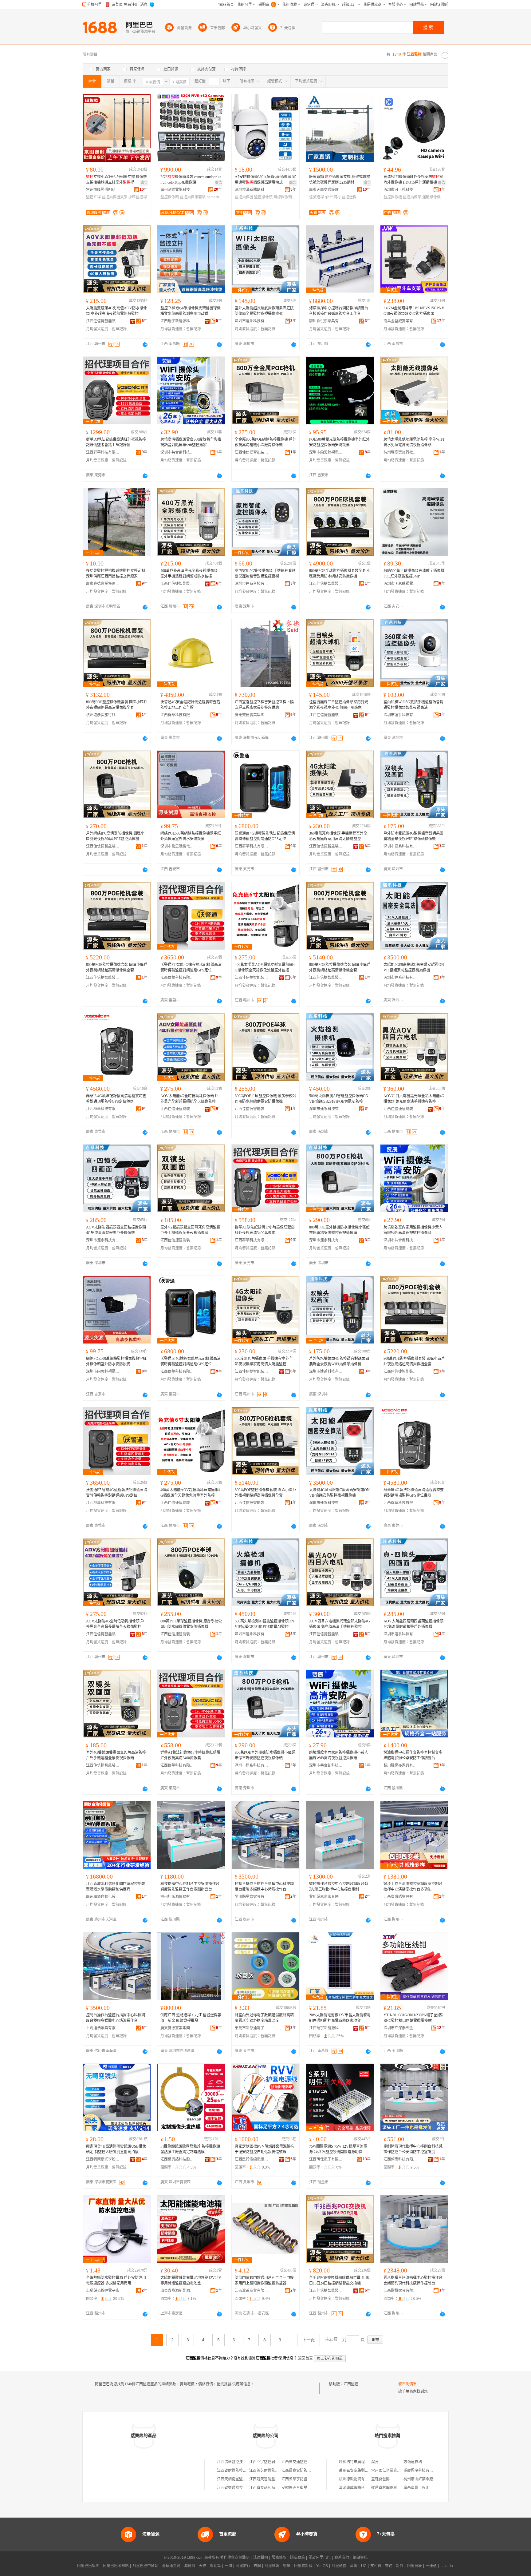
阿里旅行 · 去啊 (248, 2566)
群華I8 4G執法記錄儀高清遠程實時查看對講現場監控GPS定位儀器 (116, 1099)
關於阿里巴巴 (320, 2558)
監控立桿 (93, 197)
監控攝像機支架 (115, 197)
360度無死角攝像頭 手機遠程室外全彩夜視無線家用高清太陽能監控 (338, 836)
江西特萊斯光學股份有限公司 (103, 2159)
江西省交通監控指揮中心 (302, 2462)
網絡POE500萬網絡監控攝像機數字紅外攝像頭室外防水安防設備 (191, 836)
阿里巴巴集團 (88, 2566)
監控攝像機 (244, 197)
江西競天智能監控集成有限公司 (275, 2479)
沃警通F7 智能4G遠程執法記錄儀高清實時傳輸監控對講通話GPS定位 (191, 967)
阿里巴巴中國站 (145, 2566)
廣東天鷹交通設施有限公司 (326, 190)
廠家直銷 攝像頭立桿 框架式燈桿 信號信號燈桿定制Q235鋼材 (340, 180)
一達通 (431, 2566)
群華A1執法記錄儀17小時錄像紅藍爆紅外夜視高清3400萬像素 (265, 1230)
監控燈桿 (349, 197)
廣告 (144, 183)
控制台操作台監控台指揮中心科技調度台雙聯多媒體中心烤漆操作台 (264, 1887)
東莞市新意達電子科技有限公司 (252, 2028)
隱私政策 (297, 2558)
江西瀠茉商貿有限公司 (252, 2291)
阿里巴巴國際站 (116, 2566)
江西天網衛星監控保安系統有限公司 (246, 2479)
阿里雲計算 (303, 2566)
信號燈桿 (317, 197)
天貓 (203, 2566)
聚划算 (215, 2566)
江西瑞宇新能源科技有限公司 (177, 321)
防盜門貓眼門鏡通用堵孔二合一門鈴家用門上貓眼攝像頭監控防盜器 (264, 2280)
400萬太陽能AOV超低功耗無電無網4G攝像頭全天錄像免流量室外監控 (265, 967)
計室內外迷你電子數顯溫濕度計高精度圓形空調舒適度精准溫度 (264, 2018)
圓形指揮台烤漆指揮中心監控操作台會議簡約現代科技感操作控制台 (413, 2280)
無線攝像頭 (283, 197)
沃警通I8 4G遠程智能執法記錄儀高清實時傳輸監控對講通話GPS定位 (265, 836)
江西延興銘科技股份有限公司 (177, 2159)
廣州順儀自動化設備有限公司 (103, 1897)
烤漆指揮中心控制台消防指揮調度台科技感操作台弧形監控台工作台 (339, 311)
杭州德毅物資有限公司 (357, 2479)
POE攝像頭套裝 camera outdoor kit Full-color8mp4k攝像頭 (191, 180)
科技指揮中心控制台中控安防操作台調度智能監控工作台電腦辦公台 (190, 1887)
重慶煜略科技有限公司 (422, 2471)
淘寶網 (190, 2566)
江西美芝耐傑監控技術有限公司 (275, 2471)
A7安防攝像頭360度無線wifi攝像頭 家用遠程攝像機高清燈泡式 (265, 180)
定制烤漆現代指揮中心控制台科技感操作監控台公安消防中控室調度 (413, 2149)
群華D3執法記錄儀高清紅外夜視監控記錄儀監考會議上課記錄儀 (116, 442)
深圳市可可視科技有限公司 (400, 190)
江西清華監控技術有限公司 (239, 2462)
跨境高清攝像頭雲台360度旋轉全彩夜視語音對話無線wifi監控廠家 (191, 442)
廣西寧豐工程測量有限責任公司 (429, 2488)
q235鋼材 (333, 197)
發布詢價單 (407, 2384)
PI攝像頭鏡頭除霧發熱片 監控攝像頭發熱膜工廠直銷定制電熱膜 (190, 2149)
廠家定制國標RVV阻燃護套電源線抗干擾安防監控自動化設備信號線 (264, 2149)
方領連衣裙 (413, 2462)
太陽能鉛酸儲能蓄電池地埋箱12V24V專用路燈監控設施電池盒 (191, 2280)
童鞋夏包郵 (380, 2479)
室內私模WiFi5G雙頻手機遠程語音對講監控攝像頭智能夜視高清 (413, 705)
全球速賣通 (171, 2566)
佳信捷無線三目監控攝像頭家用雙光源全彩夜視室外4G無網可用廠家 (339, 705)
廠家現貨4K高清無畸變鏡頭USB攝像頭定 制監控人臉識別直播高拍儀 (116, 2149)
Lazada (447, 2566)
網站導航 (360, 2558)
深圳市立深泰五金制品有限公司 (400, 2028)
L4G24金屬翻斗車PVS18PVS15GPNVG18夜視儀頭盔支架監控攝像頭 (414, 311)
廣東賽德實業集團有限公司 (103, 584)
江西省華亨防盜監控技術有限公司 (309, 2479)
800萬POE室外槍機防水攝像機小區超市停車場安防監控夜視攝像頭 (339, 1230)
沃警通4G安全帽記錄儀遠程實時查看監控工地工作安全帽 (190, 705)
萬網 (354, 2566)
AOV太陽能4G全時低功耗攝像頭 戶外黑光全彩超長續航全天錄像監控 (189, 1099)
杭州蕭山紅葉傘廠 (418, 2479)
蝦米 (287, 2566)
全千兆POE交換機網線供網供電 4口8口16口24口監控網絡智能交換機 (339, 2280)
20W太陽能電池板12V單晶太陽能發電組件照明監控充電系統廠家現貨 (340, 2018)
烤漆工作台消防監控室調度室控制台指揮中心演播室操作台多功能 (413, 1887)
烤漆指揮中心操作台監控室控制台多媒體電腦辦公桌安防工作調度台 (413, 1755)
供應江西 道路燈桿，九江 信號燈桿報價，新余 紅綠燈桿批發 (191, 2018)
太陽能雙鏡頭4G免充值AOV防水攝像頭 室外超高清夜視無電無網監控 (116, 311)
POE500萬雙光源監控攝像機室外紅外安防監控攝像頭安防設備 (339, 442)
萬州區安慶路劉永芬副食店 (361, 2471)
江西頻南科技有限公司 (400, 2159)
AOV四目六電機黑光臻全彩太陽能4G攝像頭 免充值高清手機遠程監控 (414, 1099)
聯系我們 (342, 2558)
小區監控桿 (138, 197)
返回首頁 (305, 2358)
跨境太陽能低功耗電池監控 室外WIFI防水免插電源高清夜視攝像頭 (414, 442)
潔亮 (375, 2462)
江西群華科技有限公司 (103, 452)
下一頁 (309, 2340)
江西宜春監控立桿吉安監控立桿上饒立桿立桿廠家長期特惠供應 (264, 705)
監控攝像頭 (170, 197)
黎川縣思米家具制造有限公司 (326, 1897)
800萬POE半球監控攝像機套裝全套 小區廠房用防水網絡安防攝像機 (340, 574)
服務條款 (279, 2558)
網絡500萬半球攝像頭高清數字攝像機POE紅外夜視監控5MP (414, 574)
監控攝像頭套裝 (193, 197)
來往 (389, 2566)
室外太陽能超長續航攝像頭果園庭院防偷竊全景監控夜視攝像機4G (264, 311)
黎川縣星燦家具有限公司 (252, 1897)
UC (364, 2566)
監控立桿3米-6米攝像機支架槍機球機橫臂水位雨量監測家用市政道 (191, 311)
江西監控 (351, 2384)
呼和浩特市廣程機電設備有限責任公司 (370, 2462)
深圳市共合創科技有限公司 (177, 452)
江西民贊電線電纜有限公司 (252, 2159)
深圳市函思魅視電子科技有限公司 (326, 452)
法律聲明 (261, 2558)
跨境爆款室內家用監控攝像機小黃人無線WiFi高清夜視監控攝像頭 (413, 1230)
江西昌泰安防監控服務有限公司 (307, 2471)
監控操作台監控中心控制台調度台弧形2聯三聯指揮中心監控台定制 (339, 1887)
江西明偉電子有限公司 (326, 2159)
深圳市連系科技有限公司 (252, 321)
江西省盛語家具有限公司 (400, 1897)
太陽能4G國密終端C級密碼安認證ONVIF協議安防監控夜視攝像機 (414, 967)
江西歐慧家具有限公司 (400, 2291)
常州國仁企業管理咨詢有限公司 (397, 2471)
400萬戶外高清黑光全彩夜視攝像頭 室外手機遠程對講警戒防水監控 (189, 574)
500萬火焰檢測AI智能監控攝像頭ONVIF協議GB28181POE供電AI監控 (339, 1099)
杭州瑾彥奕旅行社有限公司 (400, 452)
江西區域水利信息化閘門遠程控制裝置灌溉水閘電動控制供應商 (116, 1887)
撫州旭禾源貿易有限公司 (177, 1897)
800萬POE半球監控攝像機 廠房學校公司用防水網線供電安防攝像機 (265, 1099)
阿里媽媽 (272, 2566)
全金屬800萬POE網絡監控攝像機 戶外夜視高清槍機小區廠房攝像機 (265, 442)
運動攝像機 (431, 197)
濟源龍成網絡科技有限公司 (361, 2488)
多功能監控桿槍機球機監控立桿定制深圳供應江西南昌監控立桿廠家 (116, 574)
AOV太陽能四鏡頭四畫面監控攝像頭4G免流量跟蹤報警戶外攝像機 (116, 1230)
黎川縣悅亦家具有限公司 (326, 321)
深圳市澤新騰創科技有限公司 (252, 190)
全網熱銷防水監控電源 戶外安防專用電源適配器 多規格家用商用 (116, 2280)
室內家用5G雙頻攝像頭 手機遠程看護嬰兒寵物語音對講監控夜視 (265, 574)
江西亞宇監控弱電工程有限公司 (275, 2462)
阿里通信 (339, 2566)
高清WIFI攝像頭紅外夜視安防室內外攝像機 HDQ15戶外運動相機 (413, 180)
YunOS (322, 2566)
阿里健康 (415, 2566)
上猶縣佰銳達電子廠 (103, 2291)
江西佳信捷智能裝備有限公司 (103, 321)
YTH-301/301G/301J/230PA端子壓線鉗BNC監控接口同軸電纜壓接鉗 (414, 2018)
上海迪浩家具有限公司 (103, 2028)
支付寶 (376, 2566)
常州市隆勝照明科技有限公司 (103, 190)
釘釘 (400, 2566)
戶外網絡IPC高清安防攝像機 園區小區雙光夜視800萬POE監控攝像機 (115, 836)
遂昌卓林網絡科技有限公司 (393, 2488)
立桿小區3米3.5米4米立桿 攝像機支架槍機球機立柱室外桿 (116, 180)
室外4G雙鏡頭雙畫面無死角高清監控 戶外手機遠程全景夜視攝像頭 (190, 1230)
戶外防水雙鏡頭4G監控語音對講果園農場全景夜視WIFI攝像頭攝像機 (413, 836)
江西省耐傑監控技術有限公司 (241, 2471)
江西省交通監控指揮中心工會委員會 (246, 2488)
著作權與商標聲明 (235, 2558)
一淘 (228, 2566)
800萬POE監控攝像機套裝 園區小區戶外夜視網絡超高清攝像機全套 (117, 705)
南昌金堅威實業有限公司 (400, 321)
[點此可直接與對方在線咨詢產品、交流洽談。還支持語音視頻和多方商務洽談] (145, 344)
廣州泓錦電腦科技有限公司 (177, 190)
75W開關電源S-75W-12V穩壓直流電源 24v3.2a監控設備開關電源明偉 (338, 2149)
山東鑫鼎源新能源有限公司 (177, 2291)
